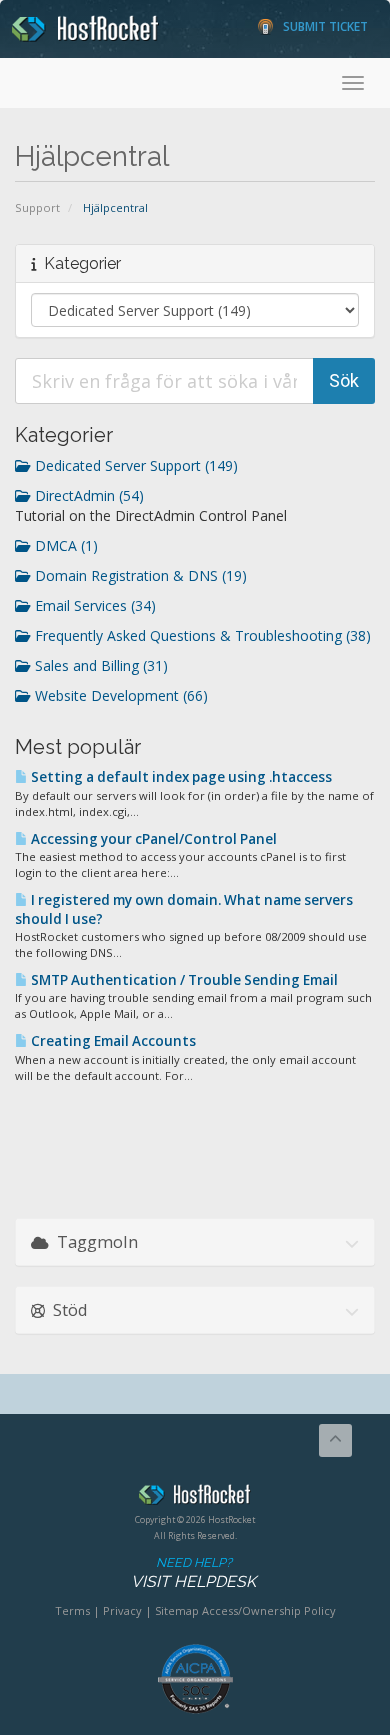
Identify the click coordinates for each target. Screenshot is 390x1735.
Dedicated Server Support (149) (134, 465)
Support (37, 207)
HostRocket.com (195, 1498)
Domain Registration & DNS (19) (139, 575)
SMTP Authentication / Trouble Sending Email (183, 980)
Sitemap (177, 1610)
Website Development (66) (119, 695)
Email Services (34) (93, 605)
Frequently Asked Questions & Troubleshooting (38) (201, 635)
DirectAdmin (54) (87, 495)
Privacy (122, 1610)
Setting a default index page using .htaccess (180, 777)
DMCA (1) (64, 545)
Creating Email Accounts (112, 1041)
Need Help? (193, 1573)
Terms (72, 1610)
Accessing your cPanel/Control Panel (152, 839)
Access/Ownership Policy (269, 1610)
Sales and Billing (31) (99, 665)
